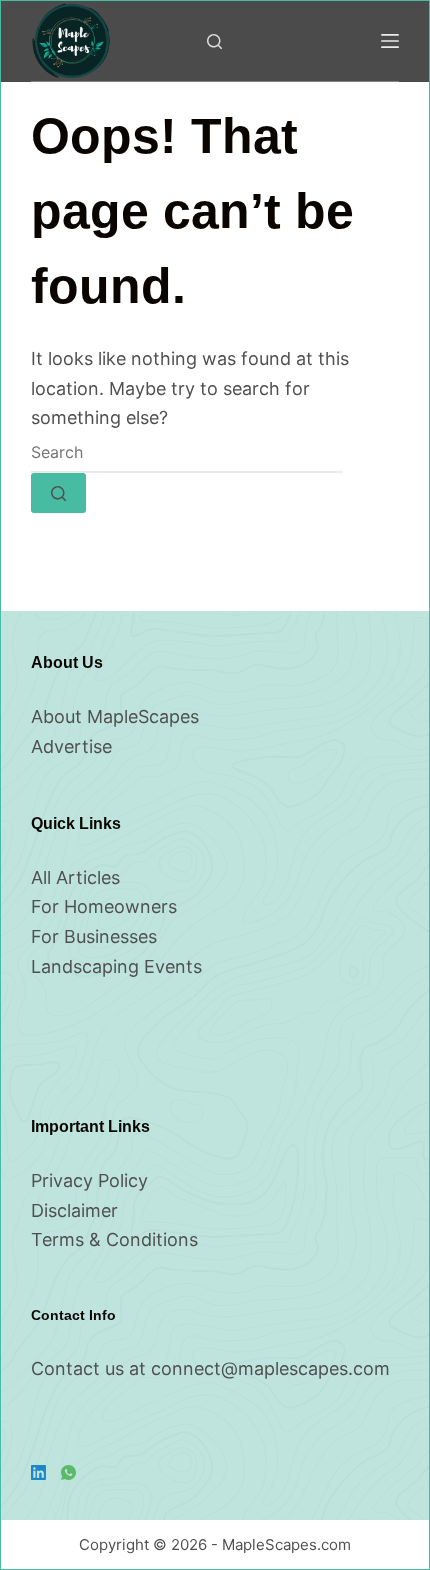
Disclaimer (74, 1210)
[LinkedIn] (38, 1472)
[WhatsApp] (68, 1472)
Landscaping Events (116, 966)
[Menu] (390, 41)
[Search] (214, 41)
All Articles (75, 877)
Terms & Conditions (114, 1239)
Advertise (71, 746)
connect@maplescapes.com (270, 1368)
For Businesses (94, 936)
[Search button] (58, 493)
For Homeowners (104, 906)
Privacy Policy (89, 1180)
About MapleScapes (115, 716)
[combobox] (187, 453)
